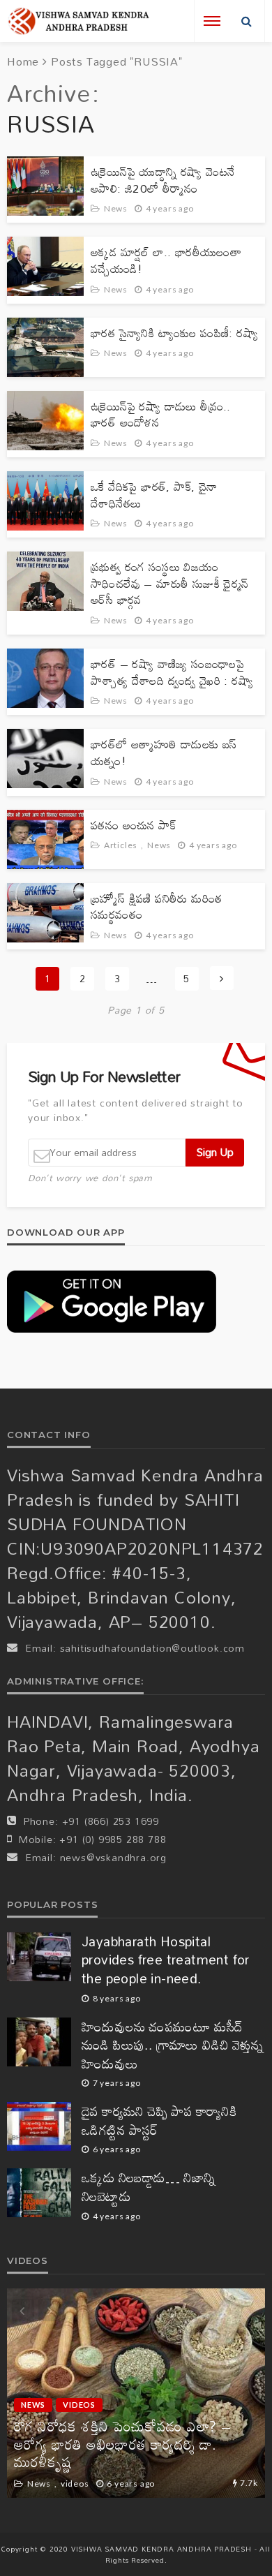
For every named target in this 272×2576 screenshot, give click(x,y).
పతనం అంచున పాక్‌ (133, 825)
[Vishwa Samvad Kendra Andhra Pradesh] (78, 21)
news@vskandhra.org (113, 1857)
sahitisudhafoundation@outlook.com (152, 1648)
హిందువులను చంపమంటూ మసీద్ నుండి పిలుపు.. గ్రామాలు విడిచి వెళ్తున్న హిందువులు (173, 2045)
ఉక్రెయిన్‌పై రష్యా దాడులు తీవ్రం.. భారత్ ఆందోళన (161, 414)
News (116, 208)
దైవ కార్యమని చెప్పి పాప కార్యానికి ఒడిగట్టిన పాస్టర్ (159, 2120)
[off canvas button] (212, 21)
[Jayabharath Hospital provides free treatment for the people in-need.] (39, 1957)
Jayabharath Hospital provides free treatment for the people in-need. (166, 1960)
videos (79, 2405)
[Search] (247, 21)
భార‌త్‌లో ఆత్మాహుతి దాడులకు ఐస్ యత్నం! (164, 752)
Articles (121, 845)
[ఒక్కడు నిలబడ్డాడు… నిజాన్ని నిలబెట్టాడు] (39, 2193)
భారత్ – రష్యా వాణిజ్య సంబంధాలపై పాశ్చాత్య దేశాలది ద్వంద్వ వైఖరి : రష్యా (172, 672)
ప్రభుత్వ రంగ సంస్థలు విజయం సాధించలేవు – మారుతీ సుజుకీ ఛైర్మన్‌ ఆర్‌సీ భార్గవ (170, 583)
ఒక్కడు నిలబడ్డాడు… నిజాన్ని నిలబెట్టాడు (149, 2187)
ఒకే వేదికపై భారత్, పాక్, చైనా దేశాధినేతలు (154, 495)
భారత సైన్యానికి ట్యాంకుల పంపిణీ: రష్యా (174, 333)
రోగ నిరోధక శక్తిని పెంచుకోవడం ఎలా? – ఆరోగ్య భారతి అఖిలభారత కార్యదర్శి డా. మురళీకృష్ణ (122, 2444)
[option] (136, 2393)
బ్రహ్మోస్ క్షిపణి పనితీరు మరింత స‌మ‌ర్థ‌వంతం (156, 906)
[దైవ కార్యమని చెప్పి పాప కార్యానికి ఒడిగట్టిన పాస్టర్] (39, 2126)
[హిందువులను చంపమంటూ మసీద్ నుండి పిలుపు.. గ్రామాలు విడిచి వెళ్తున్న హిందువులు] (39, 2042)
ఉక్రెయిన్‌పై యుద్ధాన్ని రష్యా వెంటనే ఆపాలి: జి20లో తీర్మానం (163, 180)
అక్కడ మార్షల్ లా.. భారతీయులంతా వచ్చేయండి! (166, 260)
